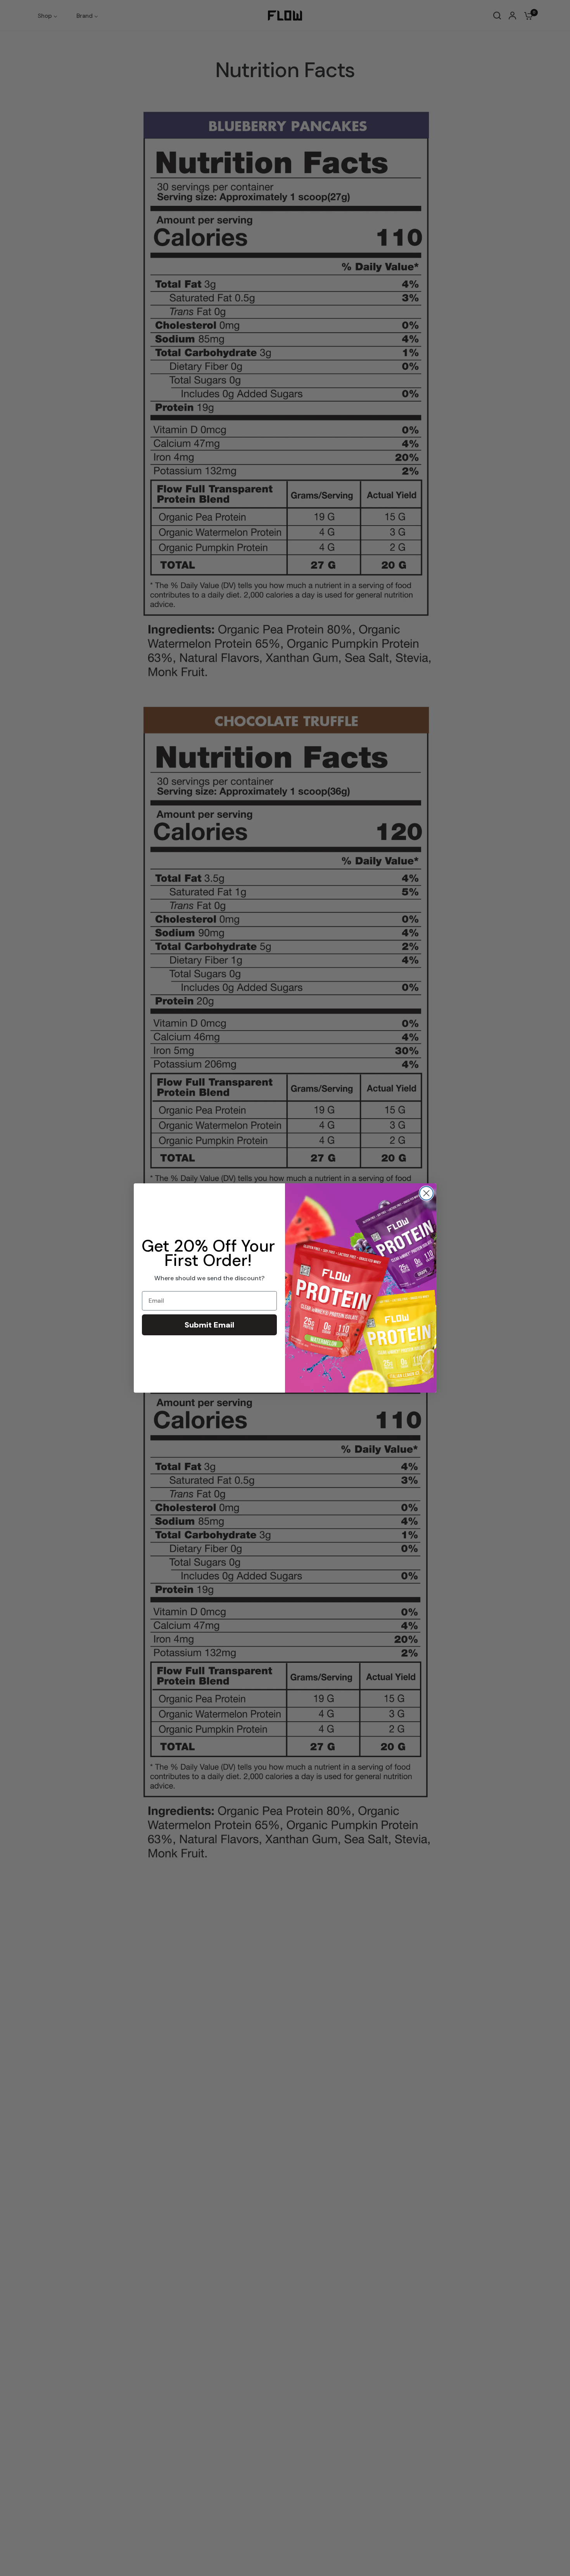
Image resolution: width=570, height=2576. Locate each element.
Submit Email (209, 1325)
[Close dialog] (426, 1193)
